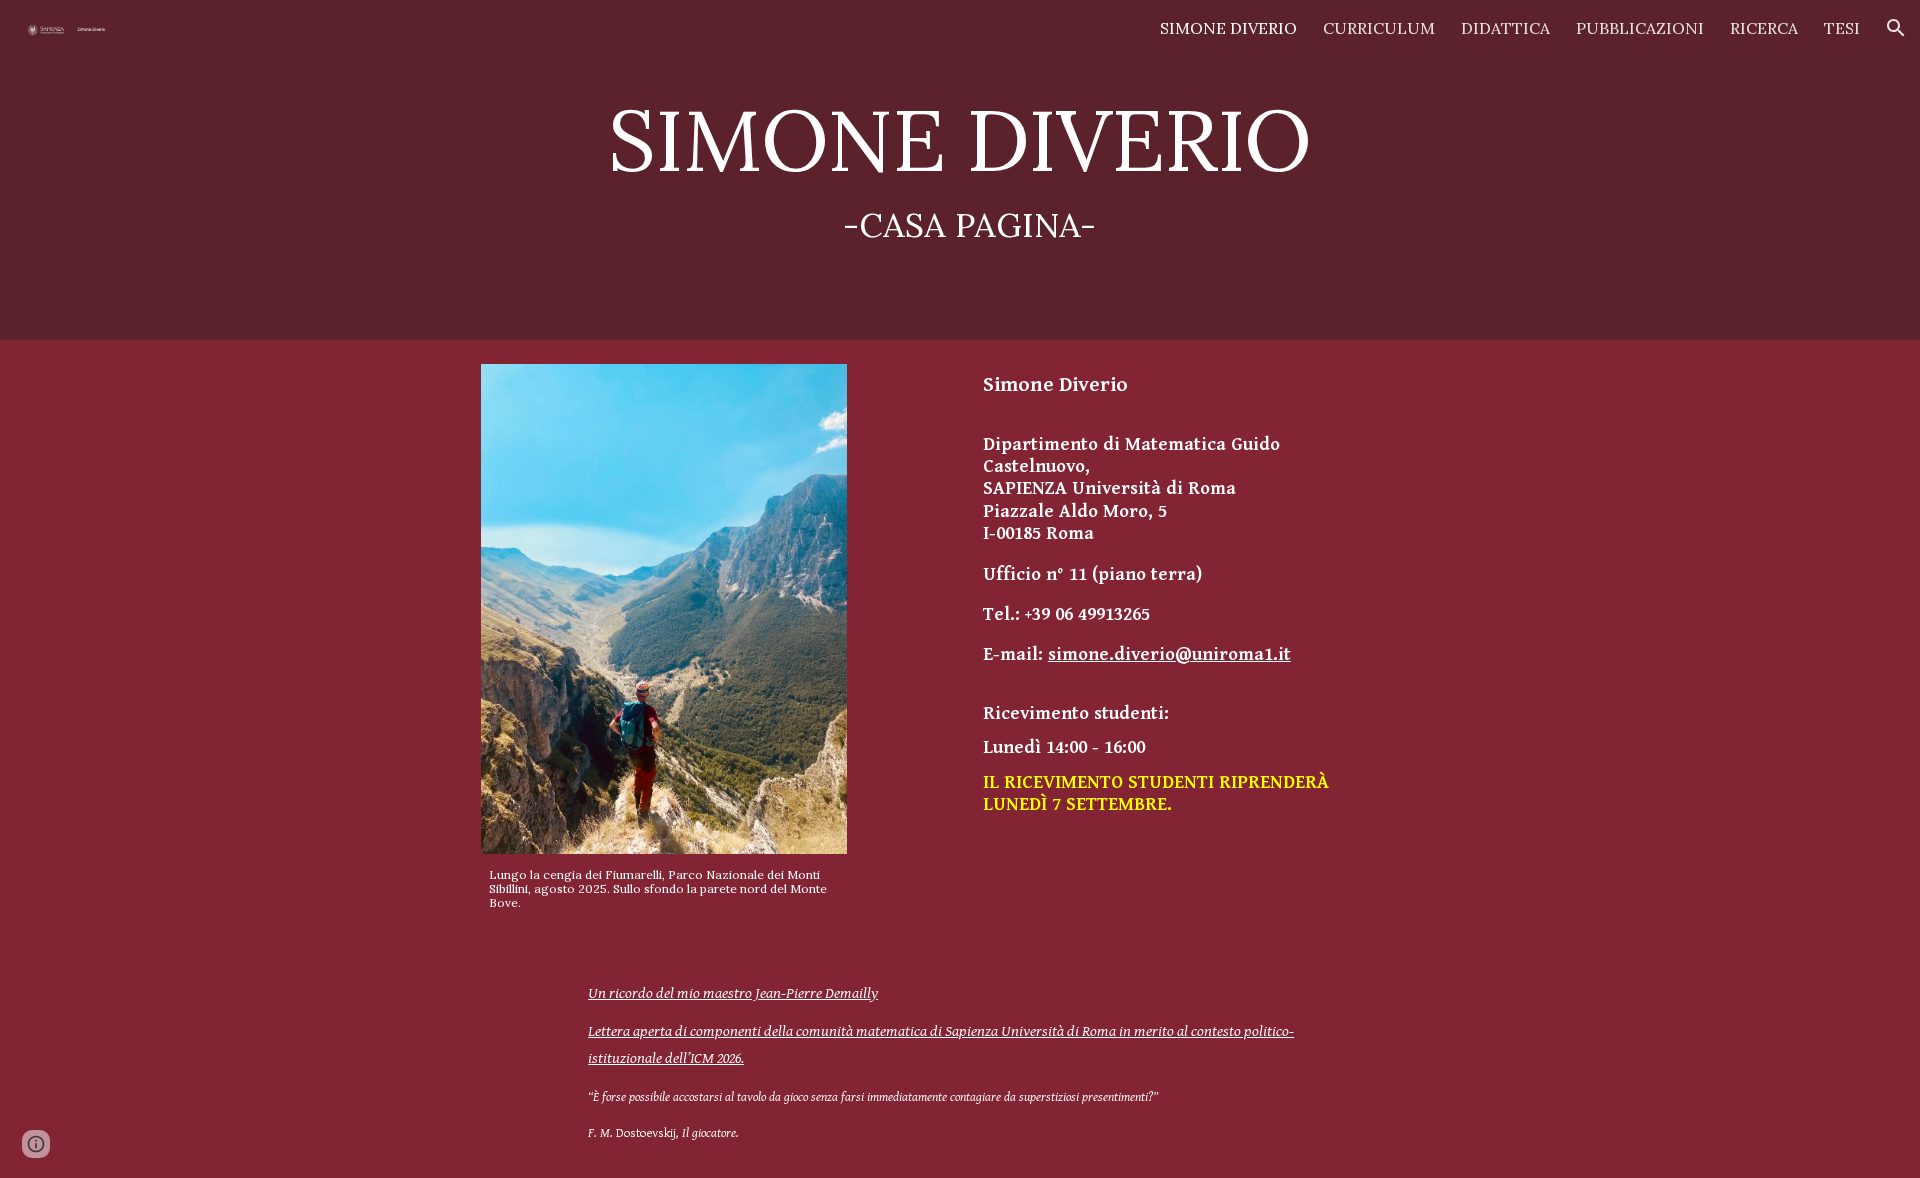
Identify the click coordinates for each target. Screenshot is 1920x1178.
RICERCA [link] (1764, 28)
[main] (960, 170)
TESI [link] (1842, 28)
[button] (1896, 28)
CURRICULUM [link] (1379, 28)
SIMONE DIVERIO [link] (1228, 28)
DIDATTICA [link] (1505, 28)
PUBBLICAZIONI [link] (1640, 28)
